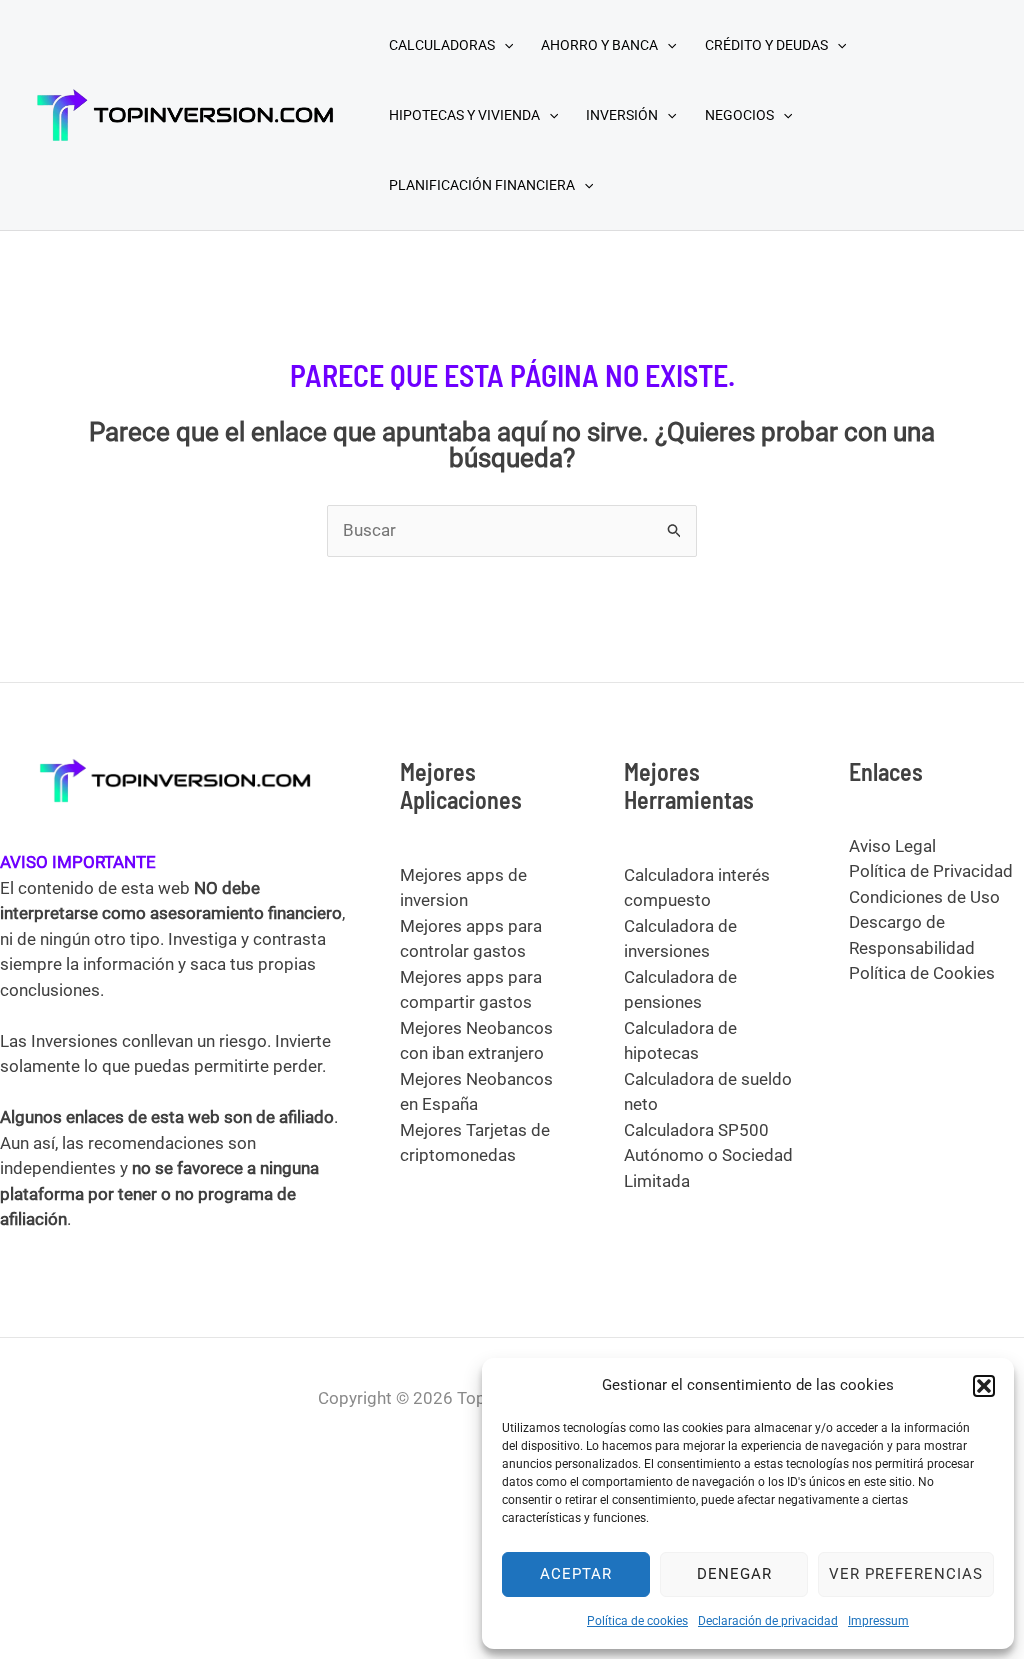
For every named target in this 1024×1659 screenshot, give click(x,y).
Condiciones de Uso (924, 897)
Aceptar (576, 1574)
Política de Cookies (922, 973)
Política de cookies (637, 1621)
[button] (984, 1386)
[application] (504, 45)
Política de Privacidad (931, 871)
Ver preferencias (906, 1574)
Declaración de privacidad (768, 1621)
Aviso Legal (892, 846)
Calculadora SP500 (696, 1130)
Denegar (734, 1574)
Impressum (878, 1621)
